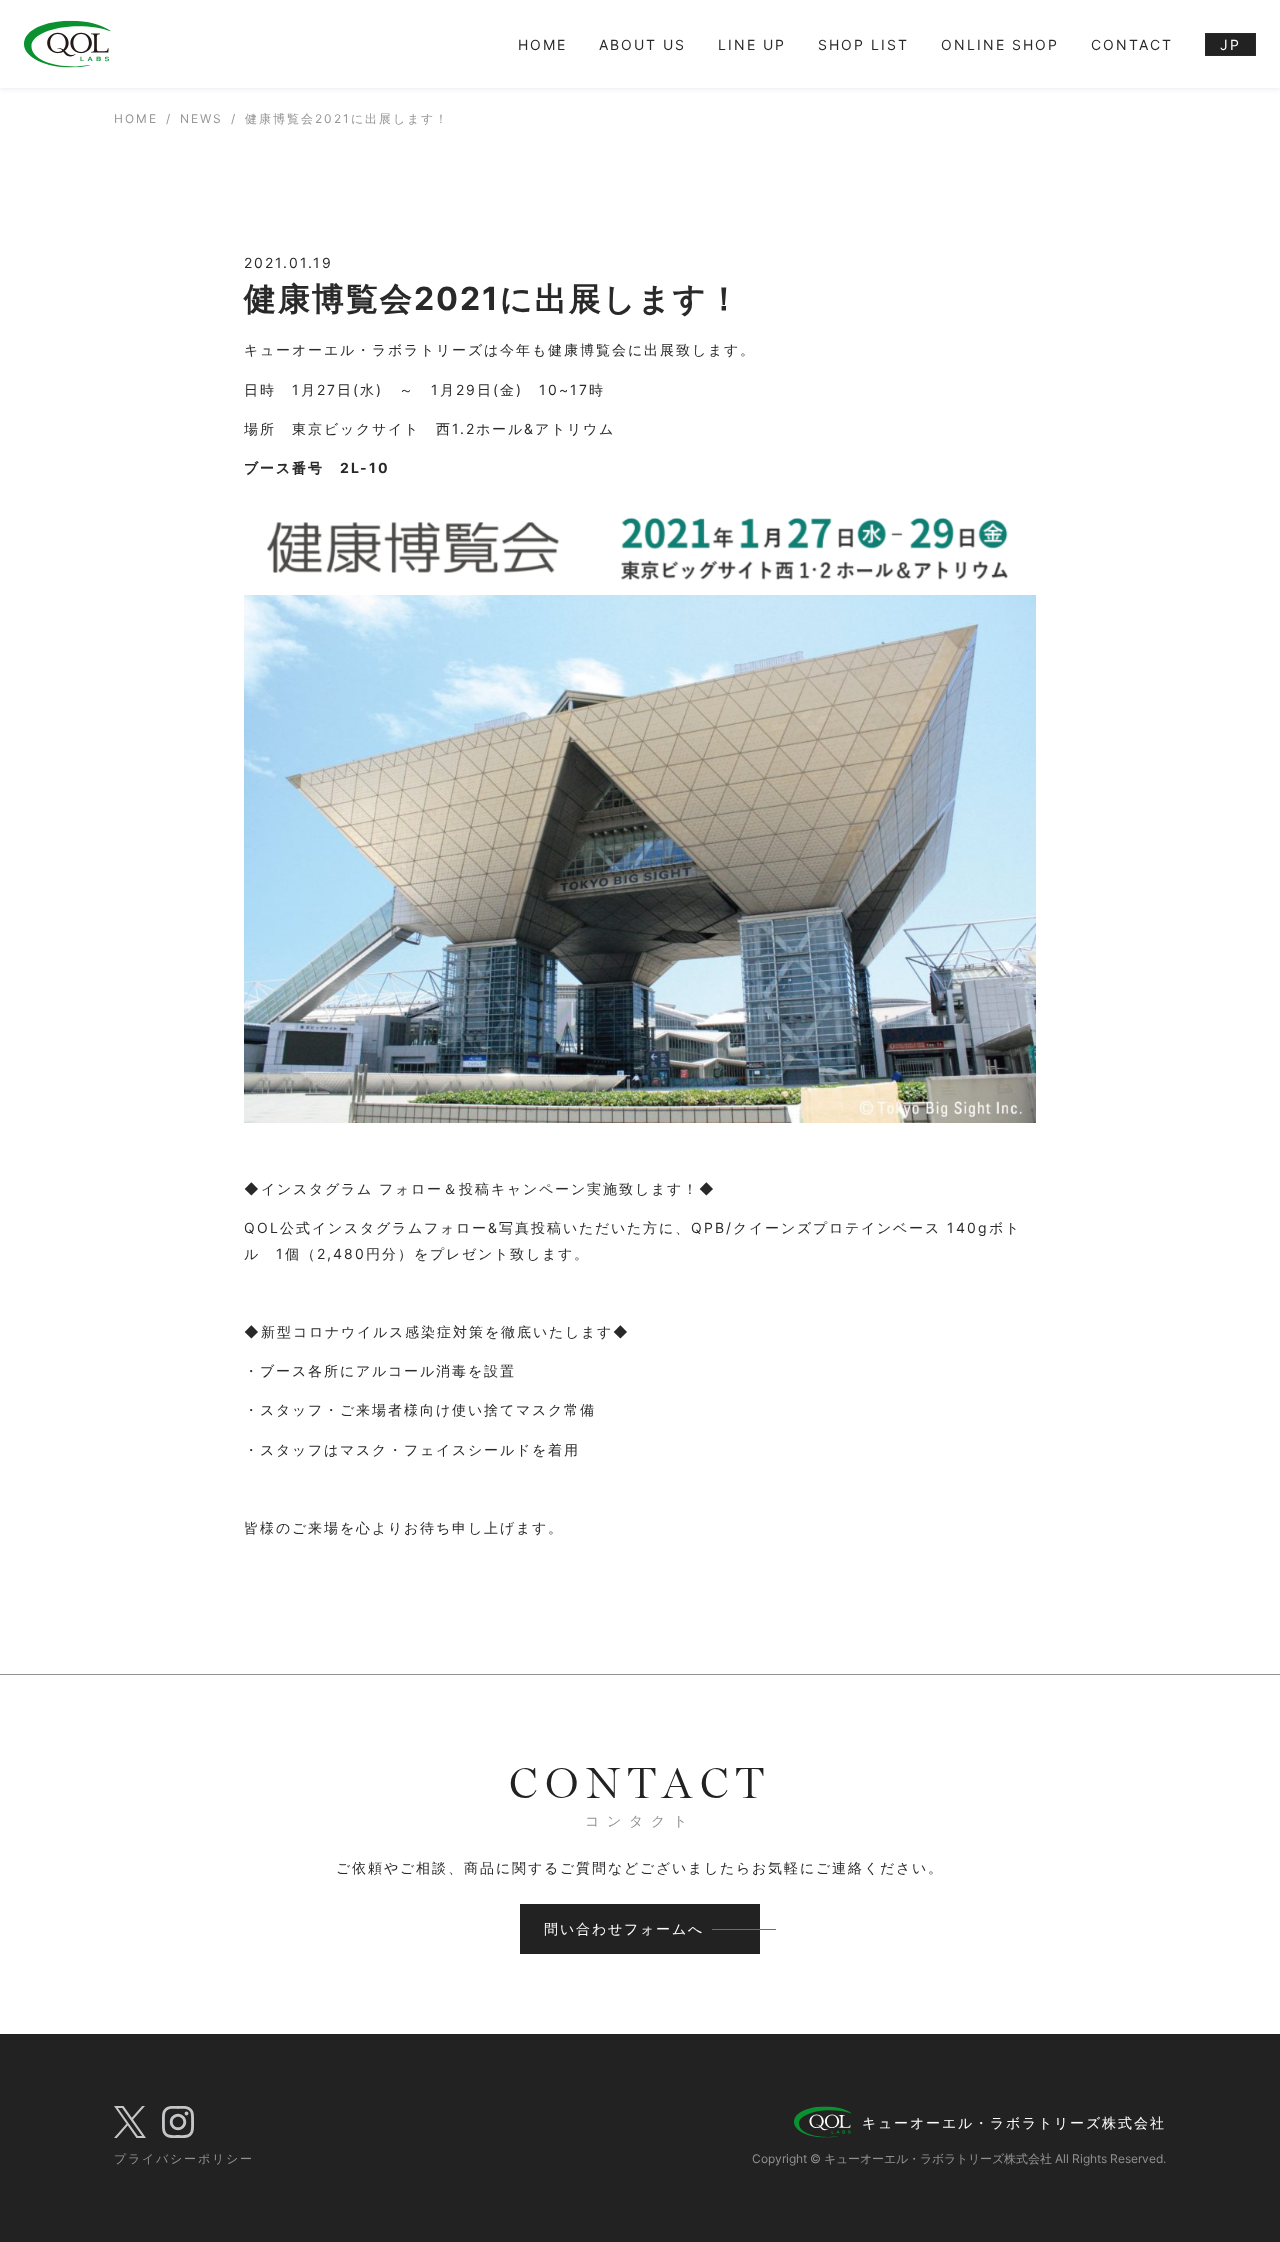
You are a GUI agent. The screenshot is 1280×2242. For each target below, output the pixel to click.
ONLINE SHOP (1000, 44)
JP (1230, 44)
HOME (542, 44)
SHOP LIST (863, 44)
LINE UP (752, 44)
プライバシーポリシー (184, 2158)
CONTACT (1132, 44)
